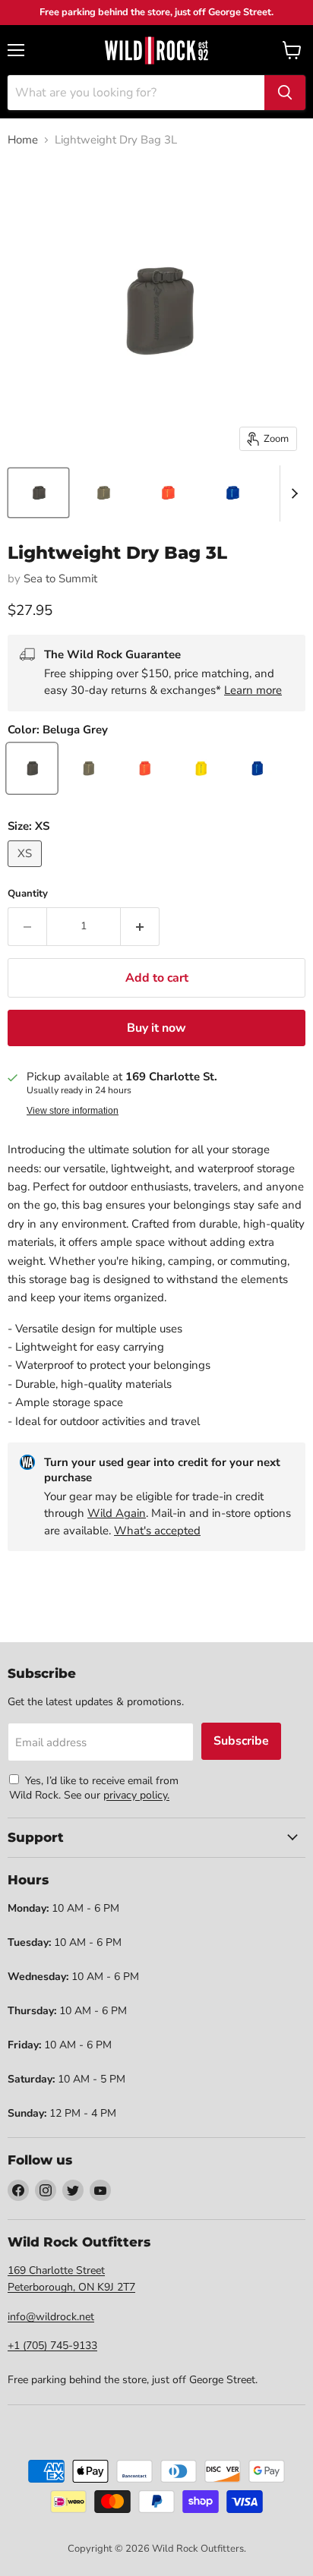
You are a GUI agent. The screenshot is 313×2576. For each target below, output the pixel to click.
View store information (73, 1111)
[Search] (285, 93)
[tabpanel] (156, 50)
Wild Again (117, 1513)
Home (23, 140)
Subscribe (241, 1741)
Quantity (28, 894)
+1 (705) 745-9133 (52, 2346)
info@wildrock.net (51, 2317)
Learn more (253, 690)
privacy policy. (136, 1795)
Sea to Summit (60, 579)
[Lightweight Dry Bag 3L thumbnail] (38, 493)
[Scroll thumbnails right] (292, 493)
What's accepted (157, 1531)
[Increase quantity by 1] (140, 926)
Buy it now (156, 1028)
